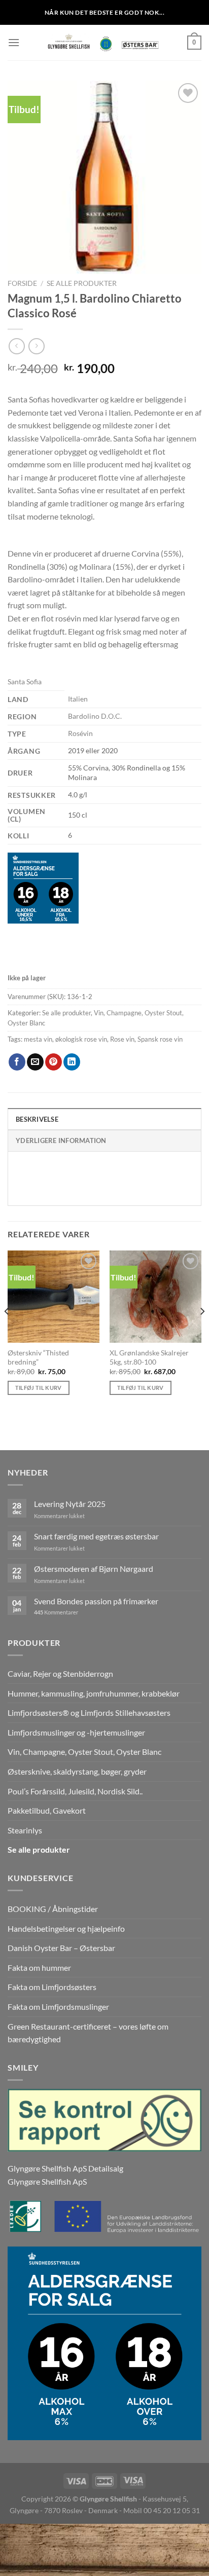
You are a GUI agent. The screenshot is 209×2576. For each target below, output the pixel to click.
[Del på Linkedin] (72, 1062)
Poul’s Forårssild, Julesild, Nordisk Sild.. (75, 1791)
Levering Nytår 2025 (70, 1504)
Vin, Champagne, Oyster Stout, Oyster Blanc (84, 1752)
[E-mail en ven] (35, 1062)
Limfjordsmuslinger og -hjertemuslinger (76, 1732)
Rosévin (80, 733)
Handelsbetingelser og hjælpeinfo (66, 1928)
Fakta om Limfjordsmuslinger (58, 2007)
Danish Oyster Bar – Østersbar (61, 1948)
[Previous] (7, 1331)
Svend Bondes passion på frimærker (96, 1601)
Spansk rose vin (160, 1039)
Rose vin (122, 1039)
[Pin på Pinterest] (54, 1062)
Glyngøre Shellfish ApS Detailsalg (65, 2168)
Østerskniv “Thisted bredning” (38, 1357)
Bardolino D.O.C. (95, 716)
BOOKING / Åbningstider (53, 1909)
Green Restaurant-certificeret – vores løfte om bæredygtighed (88, 2033)
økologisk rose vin (81, 1039)
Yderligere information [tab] (61, 1140)
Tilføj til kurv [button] (39, 1388)
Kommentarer (56, 1612)
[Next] (202, 1331)
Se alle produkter (82, 283)
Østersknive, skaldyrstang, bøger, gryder (77, 1771)
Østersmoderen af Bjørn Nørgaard (94, 1569)
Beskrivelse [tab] (37, 1119)
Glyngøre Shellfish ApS (47, 2181)
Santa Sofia (25, 682)
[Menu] (14, 42)
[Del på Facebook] (17, 1062)
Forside (22, 283)
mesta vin (38, 1039)
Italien (78, 699)
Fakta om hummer (39, 1967)
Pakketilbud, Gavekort (47, 1810)
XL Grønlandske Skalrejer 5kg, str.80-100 (149, 1357)
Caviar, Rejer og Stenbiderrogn (60, 1673)
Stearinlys (25, 1830)
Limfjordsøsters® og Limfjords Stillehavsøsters (89, 1713)
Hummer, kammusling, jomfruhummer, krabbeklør (94, 1693)
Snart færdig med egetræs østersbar (96, 1536)
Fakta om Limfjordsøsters (52, 1987)
